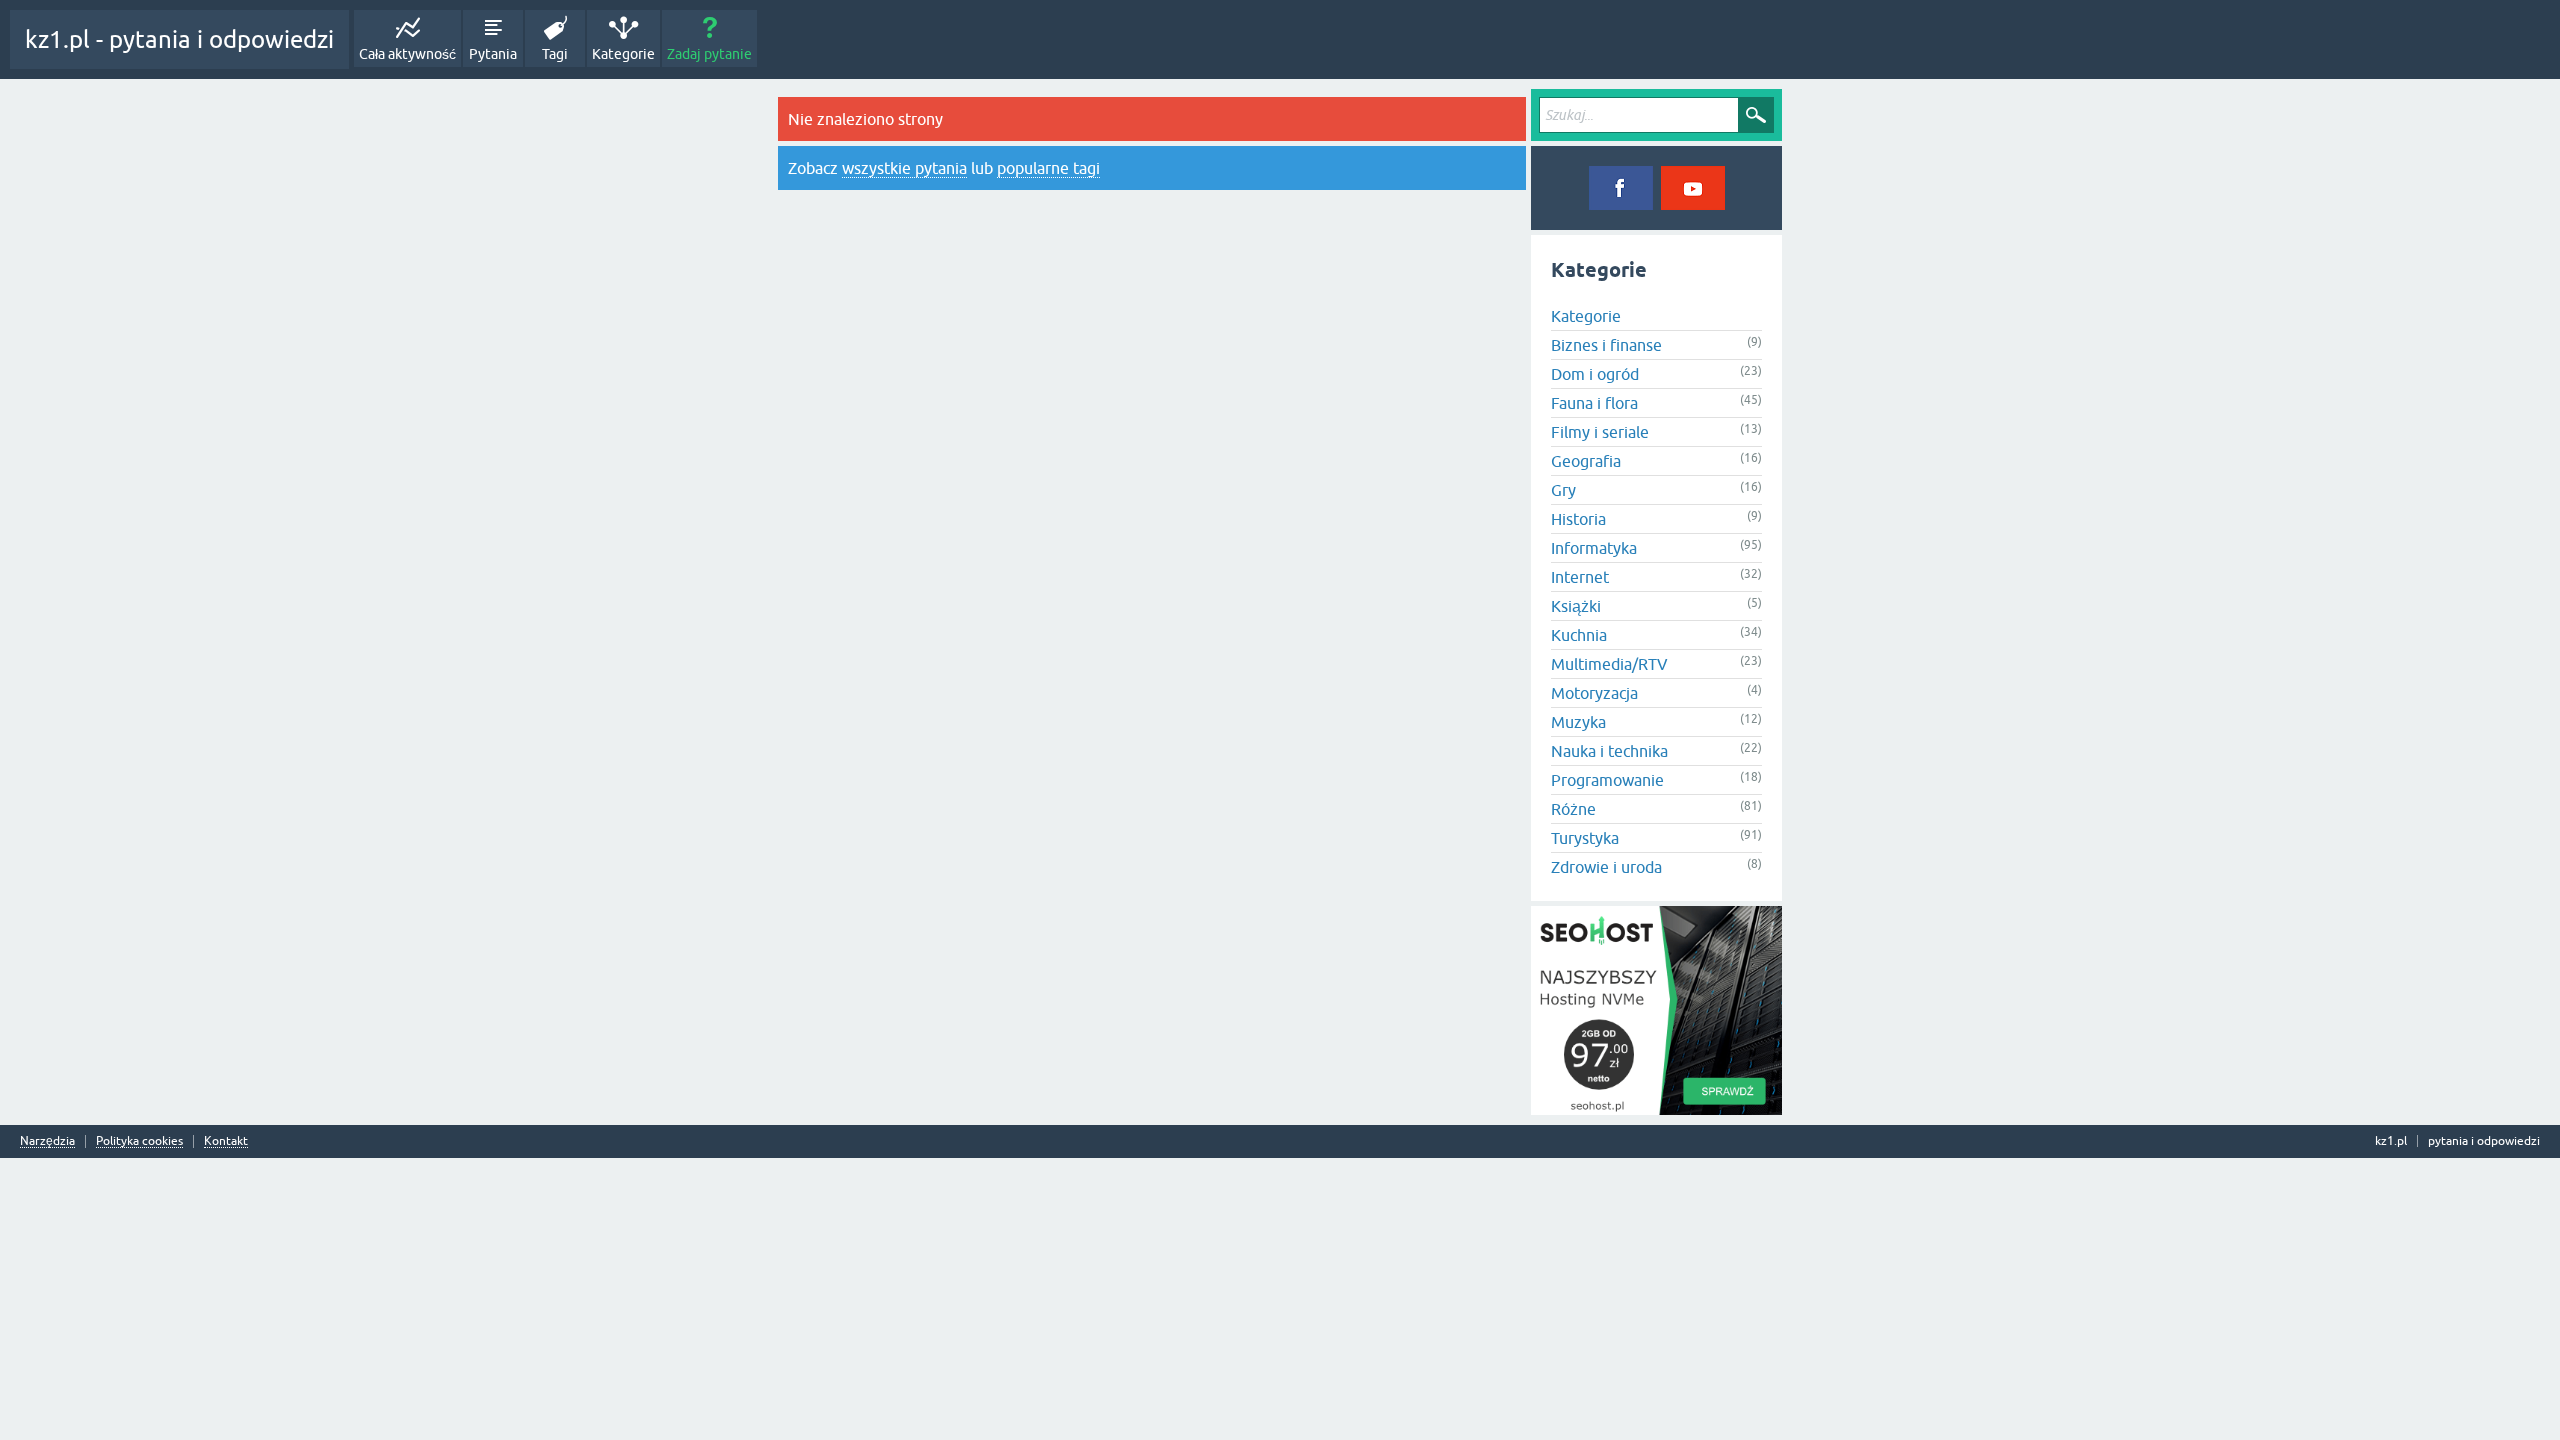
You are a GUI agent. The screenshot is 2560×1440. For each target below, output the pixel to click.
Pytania (493, 54)
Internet (1580, 577)
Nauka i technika (1609, 751)
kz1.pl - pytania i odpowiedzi (179, 39)
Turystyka (1585, 838)
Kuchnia (1579, 635)
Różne (1573, 809)
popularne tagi (1048, 168)
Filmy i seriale (1600, 432)
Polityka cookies (139, 1141)
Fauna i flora (1594, 403)
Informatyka (1594, 548)
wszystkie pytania (904, 168)
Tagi (555, 54)
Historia (1578, 519)
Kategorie (623, 54)
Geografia (1586, 461)
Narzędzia (47, 1141)
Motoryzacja (1594, 693)
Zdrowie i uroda (1606, 867)
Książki (1576, 606)
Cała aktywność (407, 54)
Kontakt (226, 1141)
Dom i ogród (1595, 374)
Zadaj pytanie (709, 54)
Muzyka (1578, 722)
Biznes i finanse (1606, 345)
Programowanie (1607, 780)
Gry (1563, 490)
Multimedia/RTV (1609, 664)
